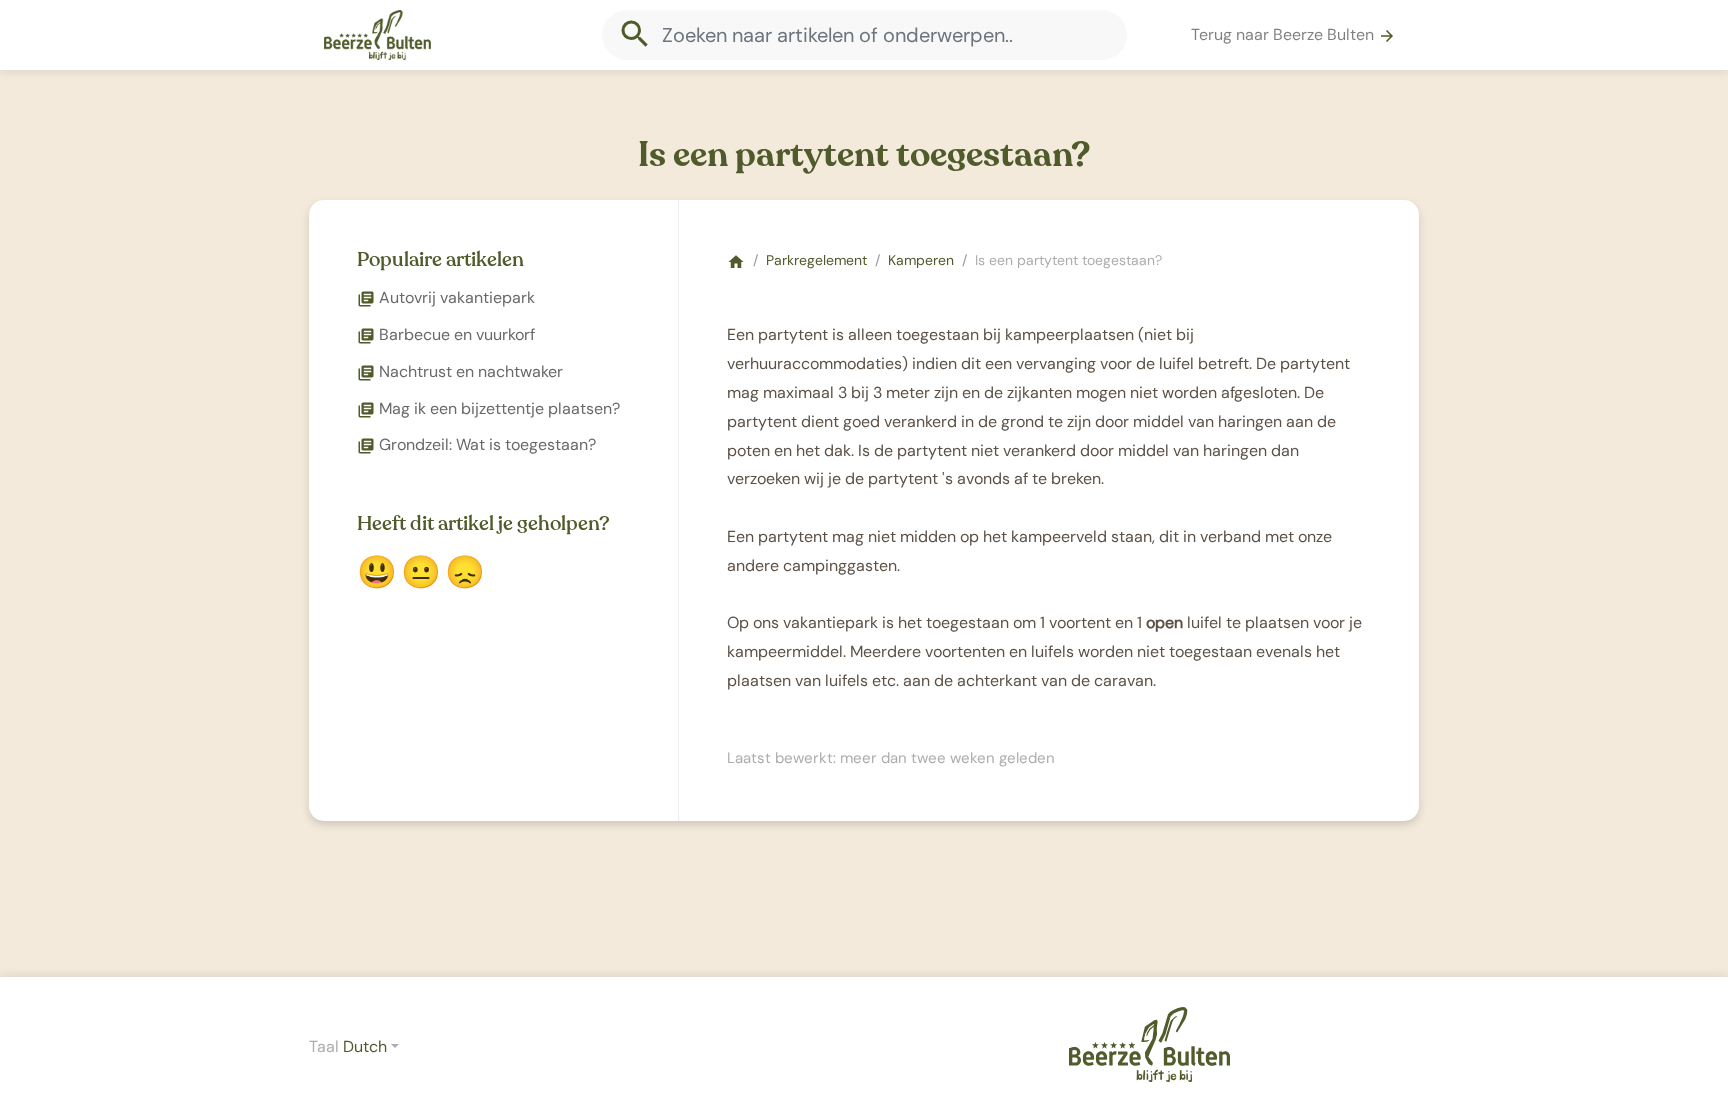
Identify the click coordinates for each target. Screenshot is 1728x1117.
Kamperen (921, 260)
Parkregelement (816, 260)
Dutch (365, 1046)
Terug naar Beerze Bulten (1293, 34)
